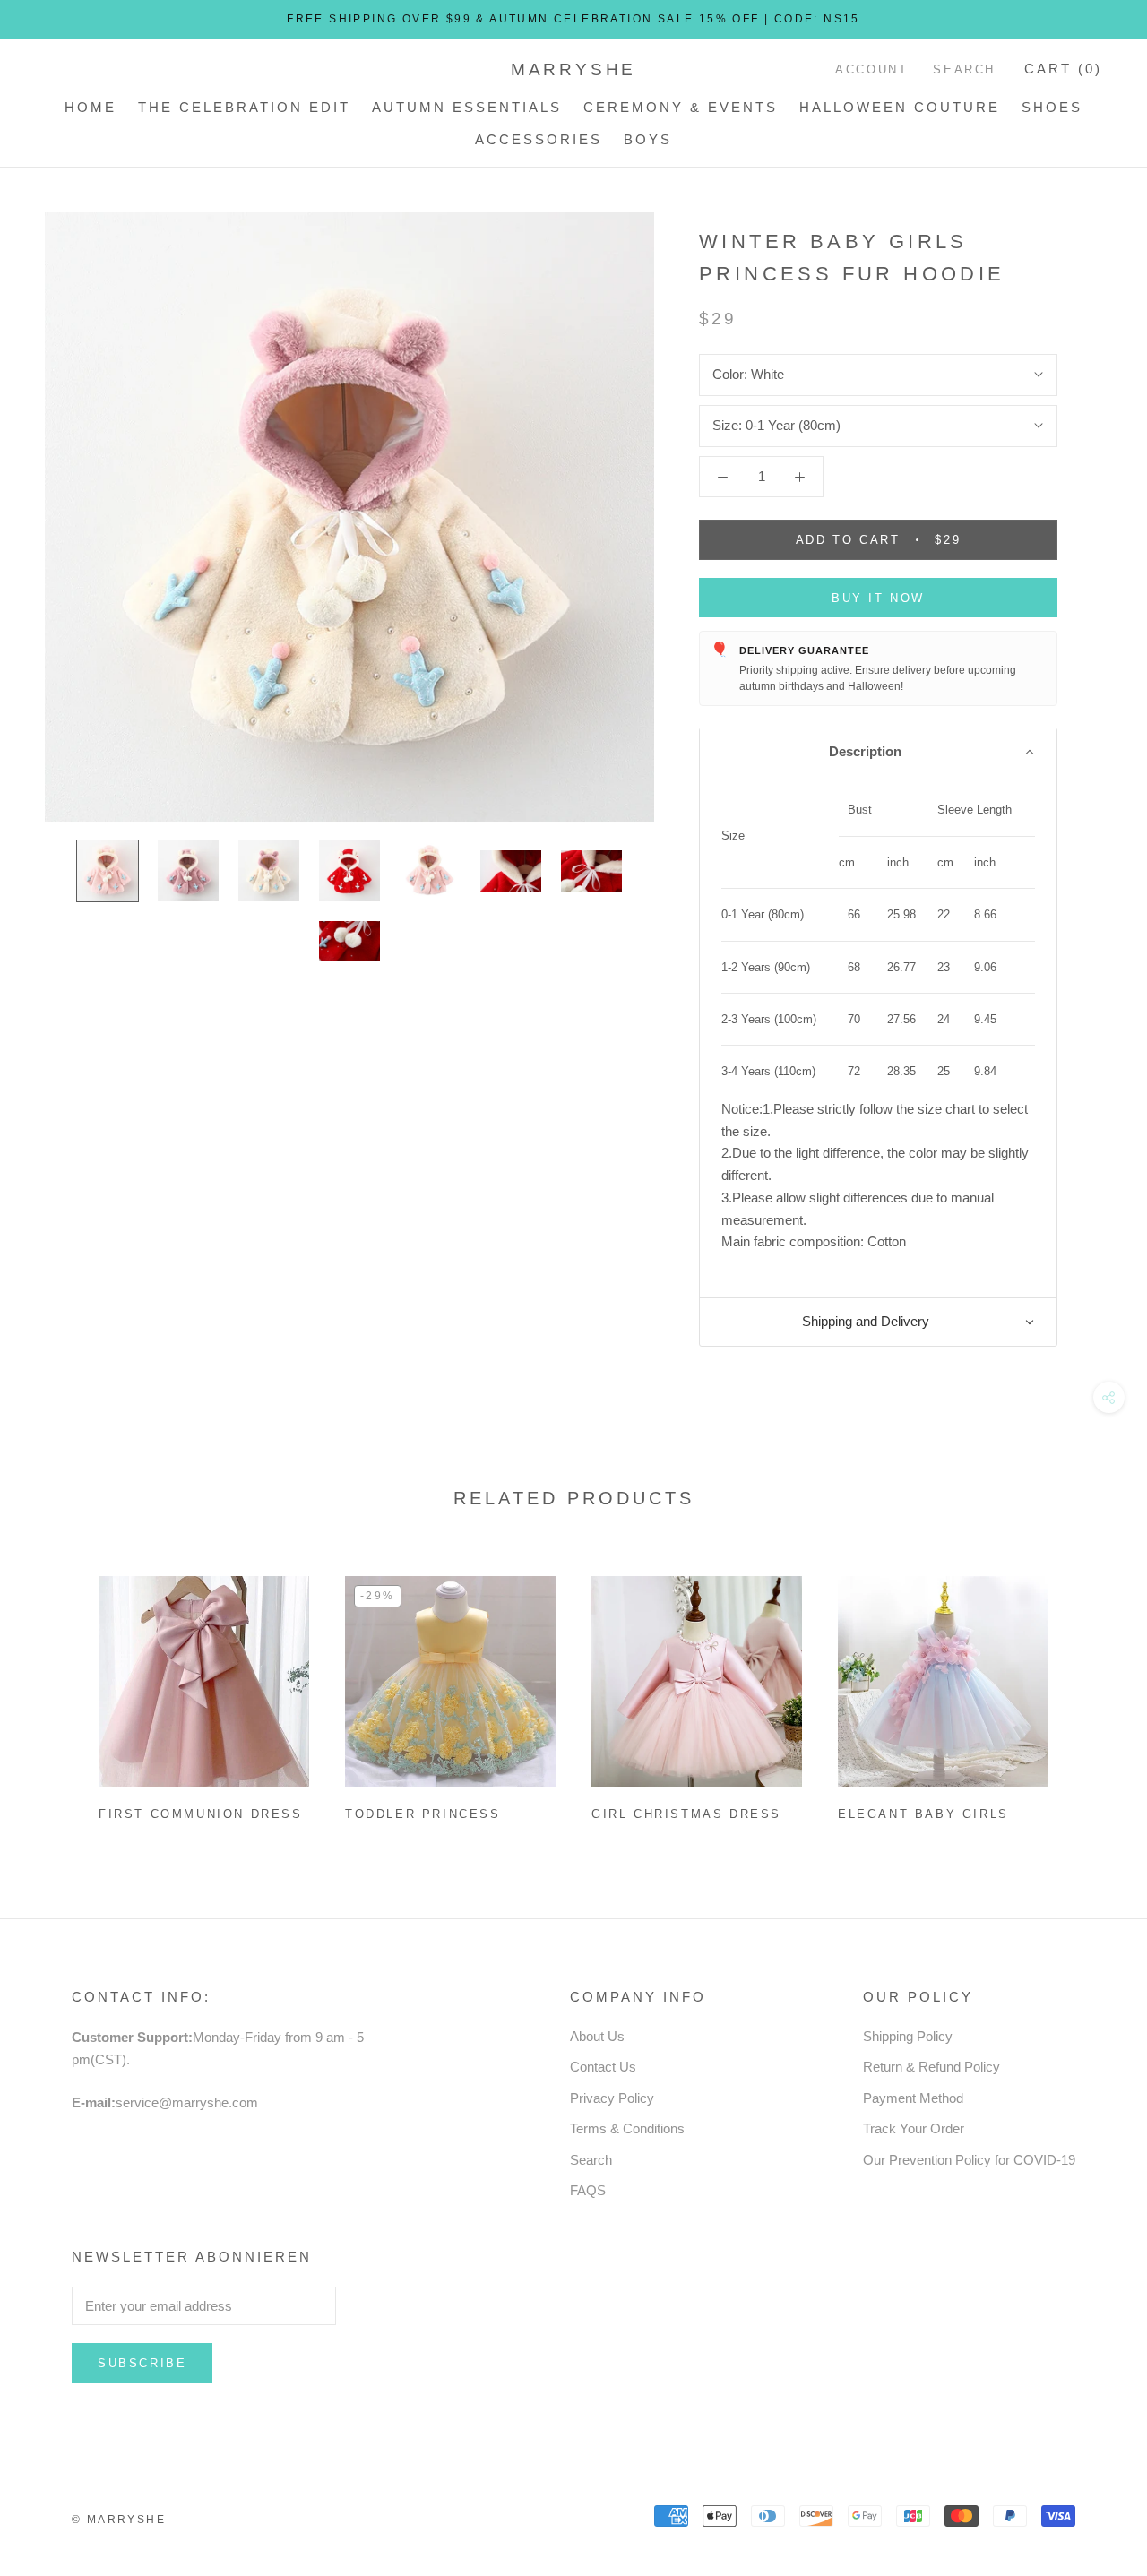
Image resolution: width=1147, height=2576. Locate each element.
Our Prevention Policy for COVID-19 (969, 2160)
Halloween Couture (900, 107)
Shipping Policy (908, 2036)
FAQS (588, 2190)
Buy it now (878, 598)
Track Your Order (914, 2128)
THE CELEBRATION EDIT (244, 107)
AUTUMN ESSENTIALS (467, 107)
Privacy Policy (612, 2098)
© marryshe (119, 2520)
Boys (648, 139)
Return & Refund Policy (931, 2067)
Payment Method (913, 2098)
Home (91, 107)
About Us (597, 2036)
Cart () (1063, 69)
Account (871, 69)
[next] (1091, 1691)
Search (964, 69)
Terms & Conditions (627, 2128)
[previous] (56, 1691)
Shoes (1052, 107)
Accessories (539, 139)
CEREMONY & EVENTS (681, 107)
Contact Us (603, 2067)
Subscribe (142, 2363)
